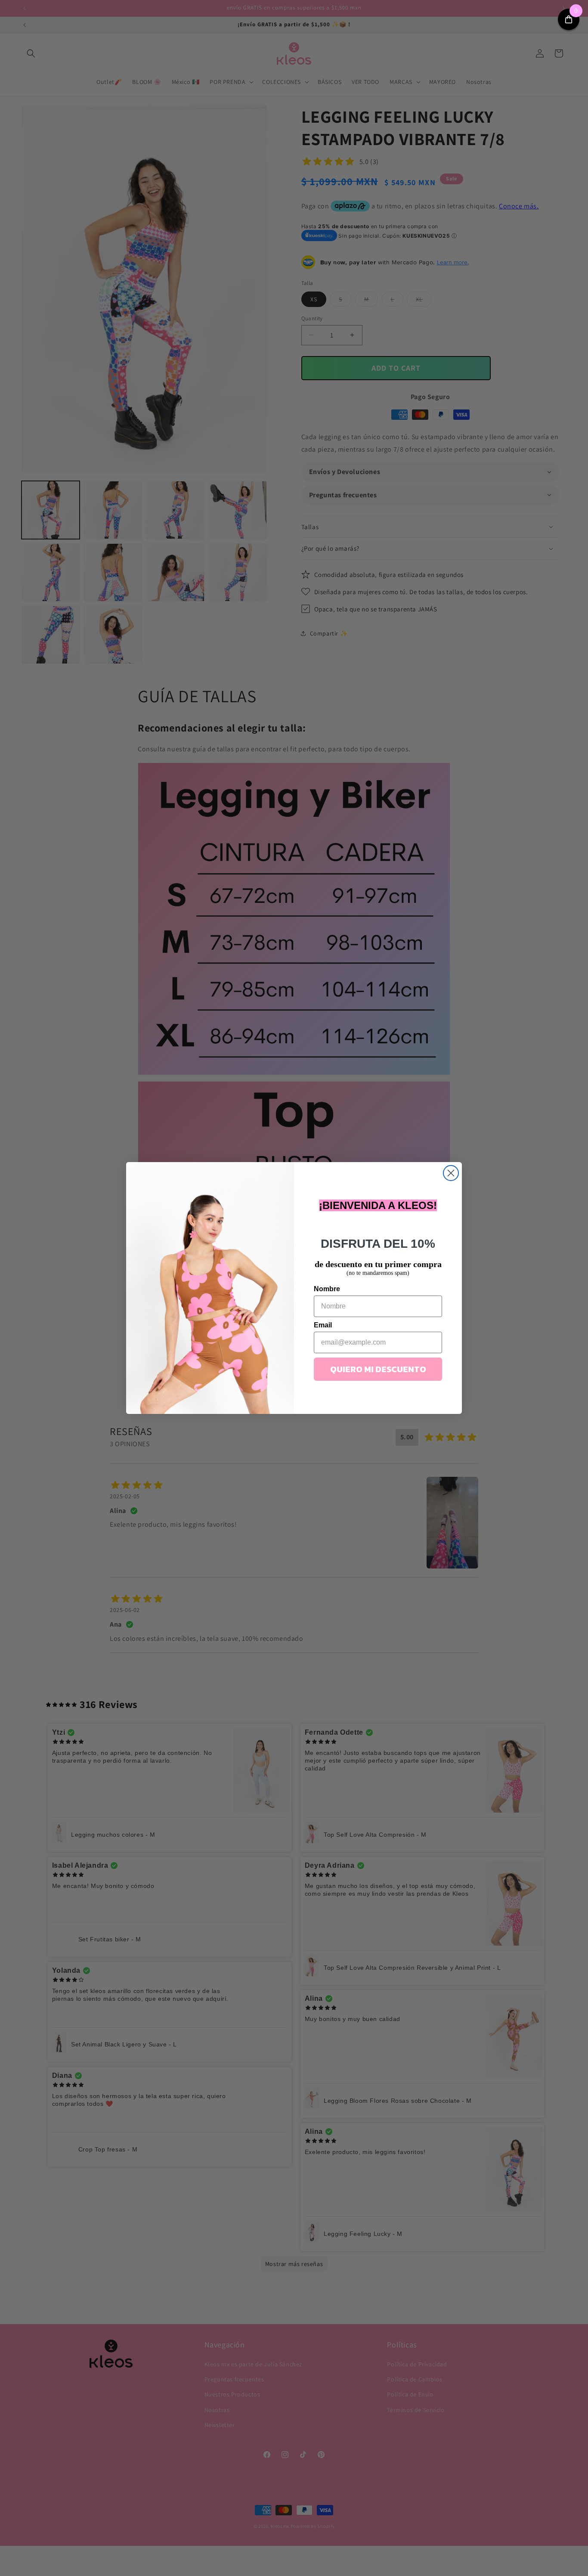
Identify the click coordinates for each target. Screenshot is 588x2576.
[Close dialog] (451, 1173)
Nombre (327, 1289)
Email (323, 1325)
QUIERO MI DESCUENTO (378, 1369)
